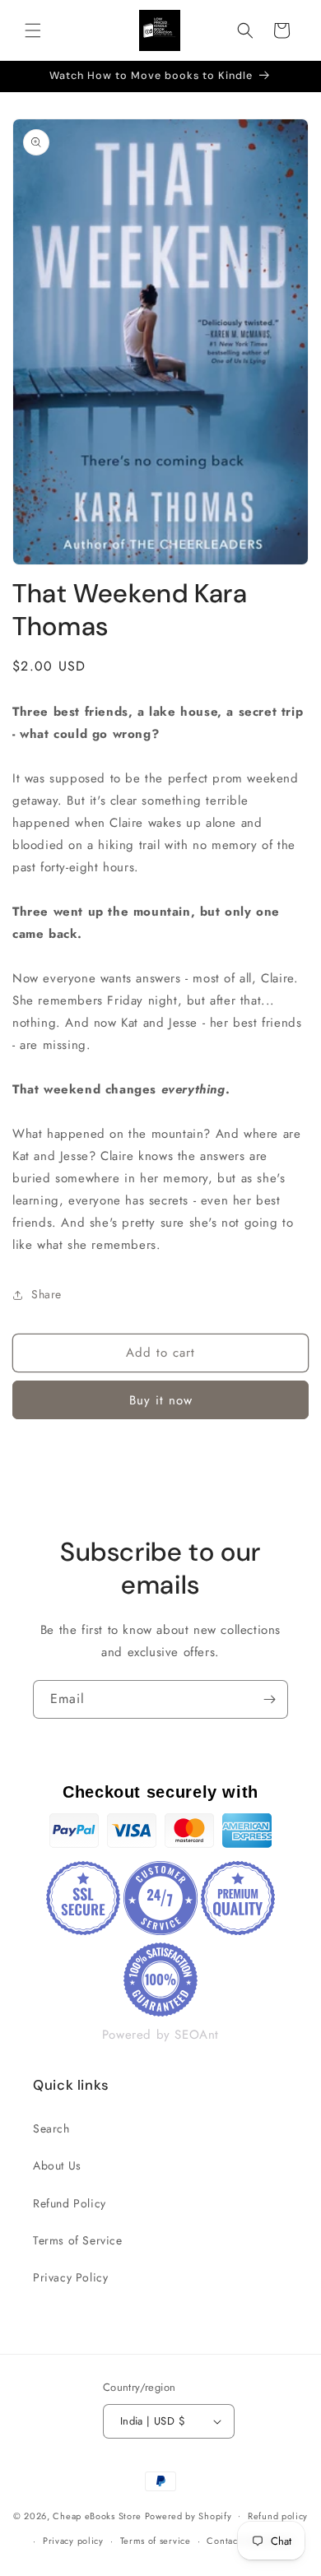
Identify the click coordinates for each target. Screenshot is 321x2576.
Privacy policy (73, 2541)
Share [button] (47, 1294)
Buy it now (161, 1400)
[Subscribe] (269, 1699)
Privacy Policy (70, 2277)
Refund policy (278, 2516)
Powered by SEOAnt (160, 2035)
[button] (33, 30)
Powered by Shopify (188, 2515)
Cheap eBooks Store (97, 2515)
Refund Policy (70, 2203)
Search (51, 2128)
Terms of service (156, 2541)
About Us (57, 2165)
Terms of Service (78, 2240)
